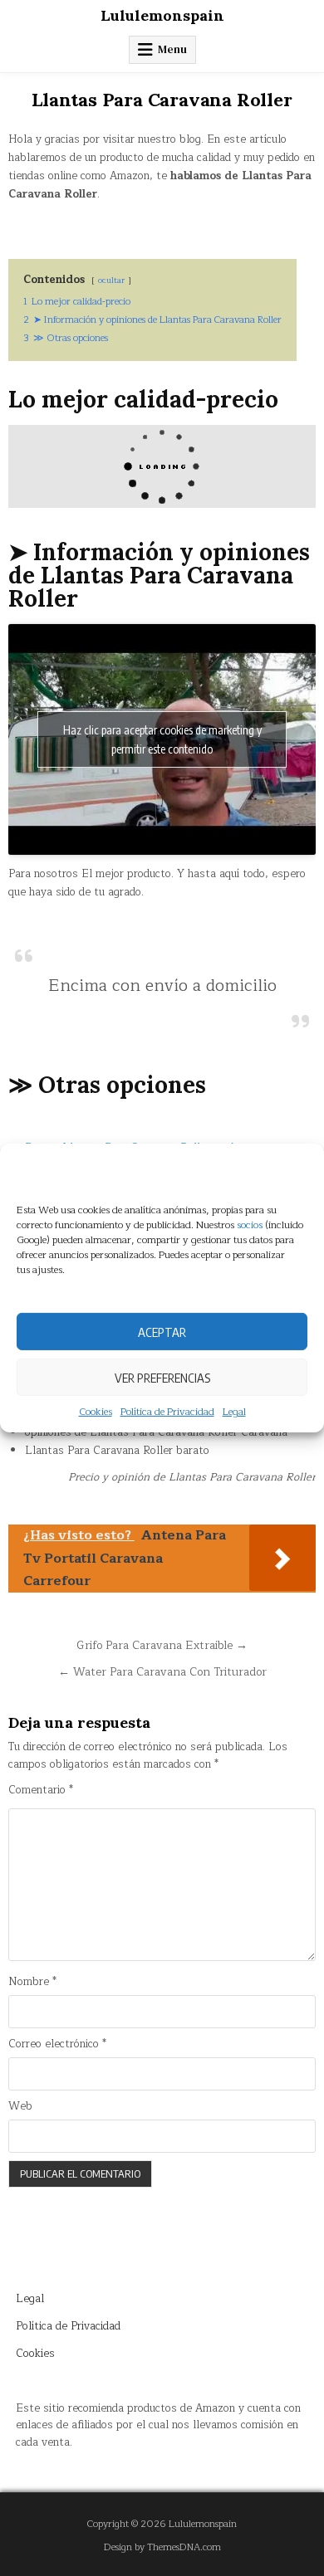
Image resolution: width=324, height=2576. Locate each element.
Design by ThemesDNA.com (162, 2547)
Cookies (96, 1412)
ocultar (111, 280)
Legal (234, 1412)
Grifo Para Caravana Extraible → (162, 1645)
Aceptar (162, 1331)
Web (20, 2107)
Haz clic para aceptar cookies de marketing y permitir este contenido (162, 739)
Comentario (41, 1791)
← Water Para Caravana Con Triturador (162, 1672)
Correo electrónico (57, 2044)
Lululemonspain (162, 15)
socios (250, 1225)
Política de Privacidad (167, 1412)
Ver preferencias (162, 1377)
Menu (172, 49)
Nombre (32, 1982)
